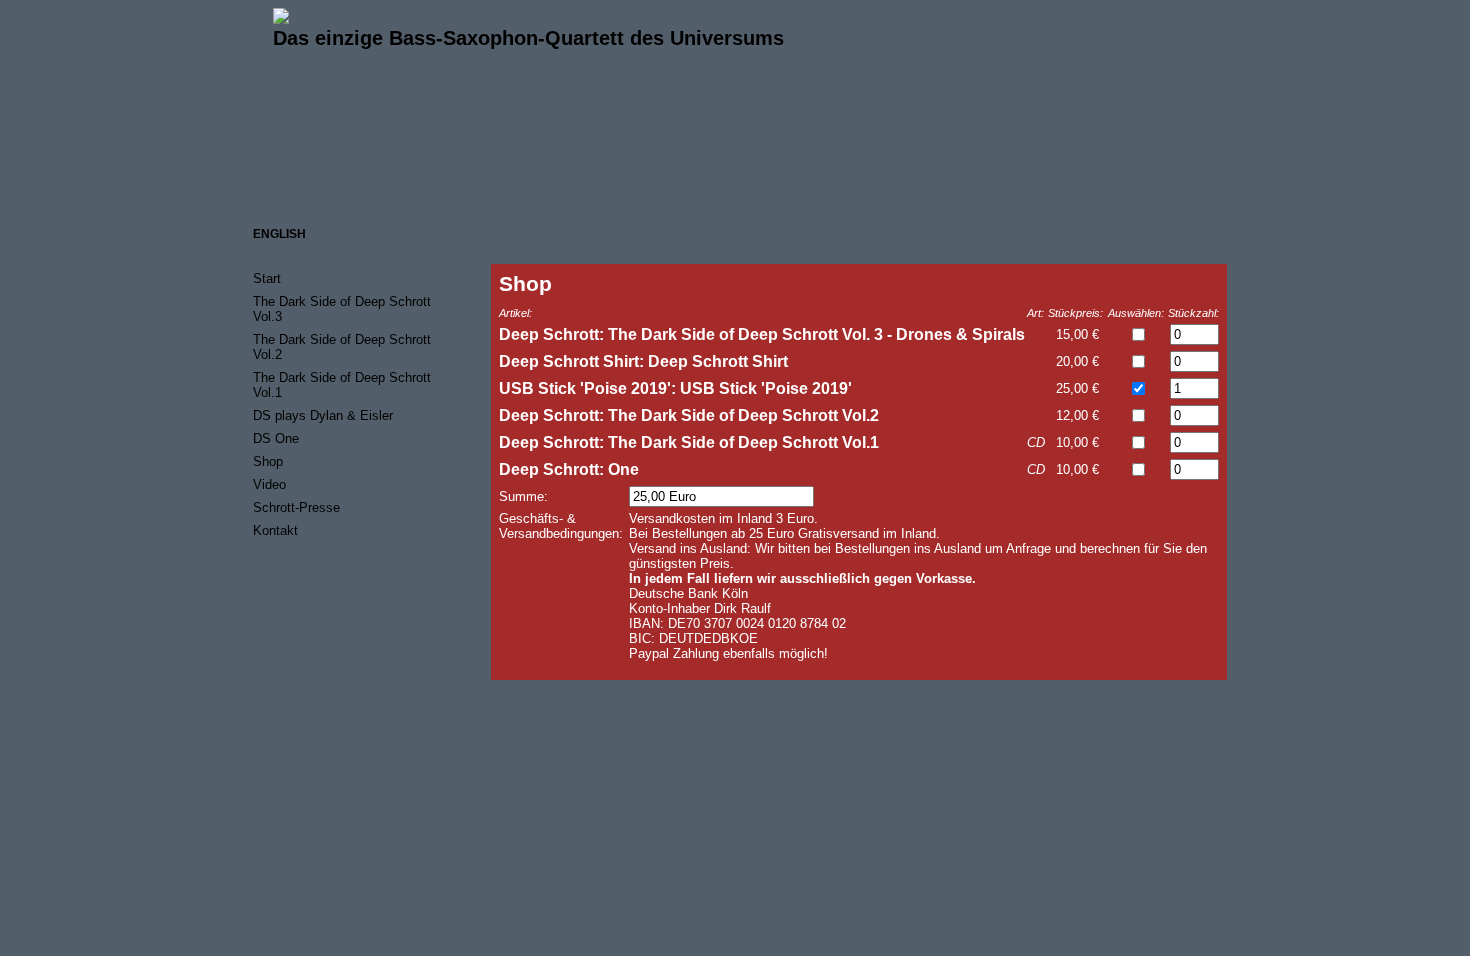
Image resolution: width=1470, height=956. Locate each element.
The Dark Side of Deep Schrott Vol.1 (342, 385)
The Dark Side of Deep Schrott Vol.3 (342, 309)
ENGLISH (279, 234)
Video (269, 484)
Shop (268, 461)
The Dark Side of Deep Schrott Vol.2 (342, 347)
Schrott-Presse (296, 507)
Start (267, 278)
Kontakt (275, 530)
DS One (276, 438)
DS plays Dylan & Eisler (323, 415)
